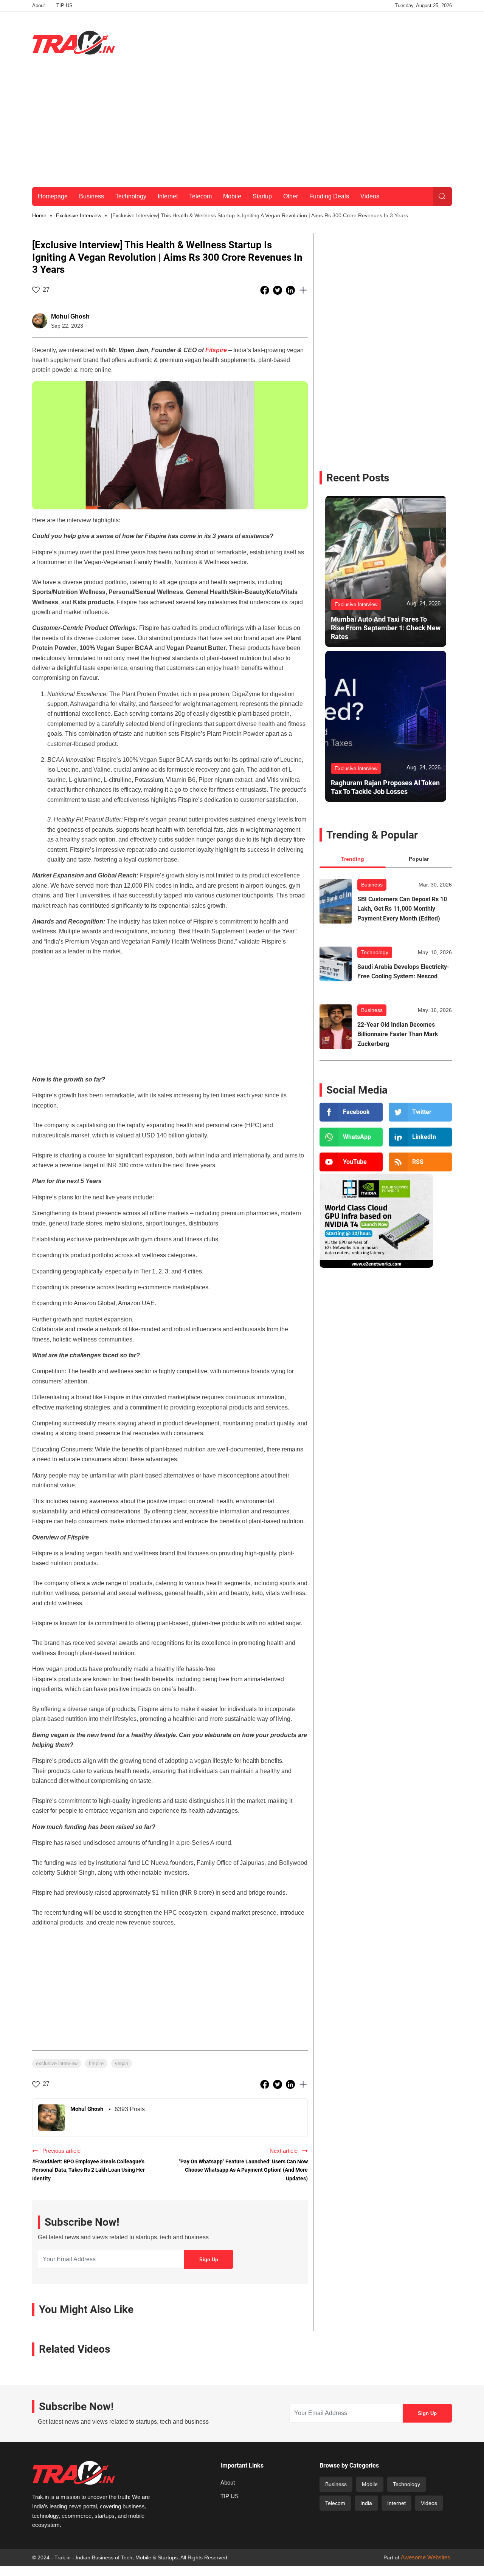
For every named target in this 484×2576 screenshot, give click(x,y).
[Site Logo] (74, 43)
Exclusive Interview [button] (79, 215)
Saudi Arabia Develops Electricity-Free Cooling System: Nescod (403, 972)
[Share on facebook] (265, 290)
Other (291, 196)
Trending (353, 859)
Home (39, 215)
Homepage (53, 196)
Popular (419, 859)
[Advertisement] (314, 41)
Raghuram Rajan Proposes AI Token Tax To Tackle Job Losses (385, 787)
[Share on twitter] (278, 290)
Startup (262, 196)
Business (92, 196)
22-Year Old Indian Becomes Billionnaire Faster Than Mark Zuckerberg (398, 1034)
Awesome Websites (426, 2557)
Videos (370, 196)
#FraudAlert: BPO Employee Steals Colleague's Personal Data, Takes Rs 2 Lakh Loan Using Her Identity (88, 2170)
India (366, 2503)
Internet (168, 196)
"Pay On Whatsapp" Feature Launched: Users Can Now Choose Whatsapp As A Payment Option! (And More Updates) (243, 2170)
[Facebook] (351, 1112)
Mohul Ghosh (70, 316)
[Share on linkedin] (291, 290)
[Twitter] (420, 1112)
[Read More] (336, 901)
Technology (131, 196)
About (39, 5)
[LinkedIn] (420, 1137)
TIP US (64, 5)
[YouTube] (351, 1162)
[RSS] (420, 1162)
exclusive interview (57, 2063)
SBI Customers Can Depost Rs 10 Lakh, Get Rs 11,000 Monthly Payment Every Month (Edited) (402, 909)
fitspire (96, 2063)
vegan (122, 2063)
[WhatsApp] (351, 1137)
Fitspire (216, 350)
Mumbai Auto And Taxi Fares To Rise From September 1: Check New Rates (386, 628)
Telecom (200, 196)
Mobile (232, 196)
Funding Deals (329, 196)
